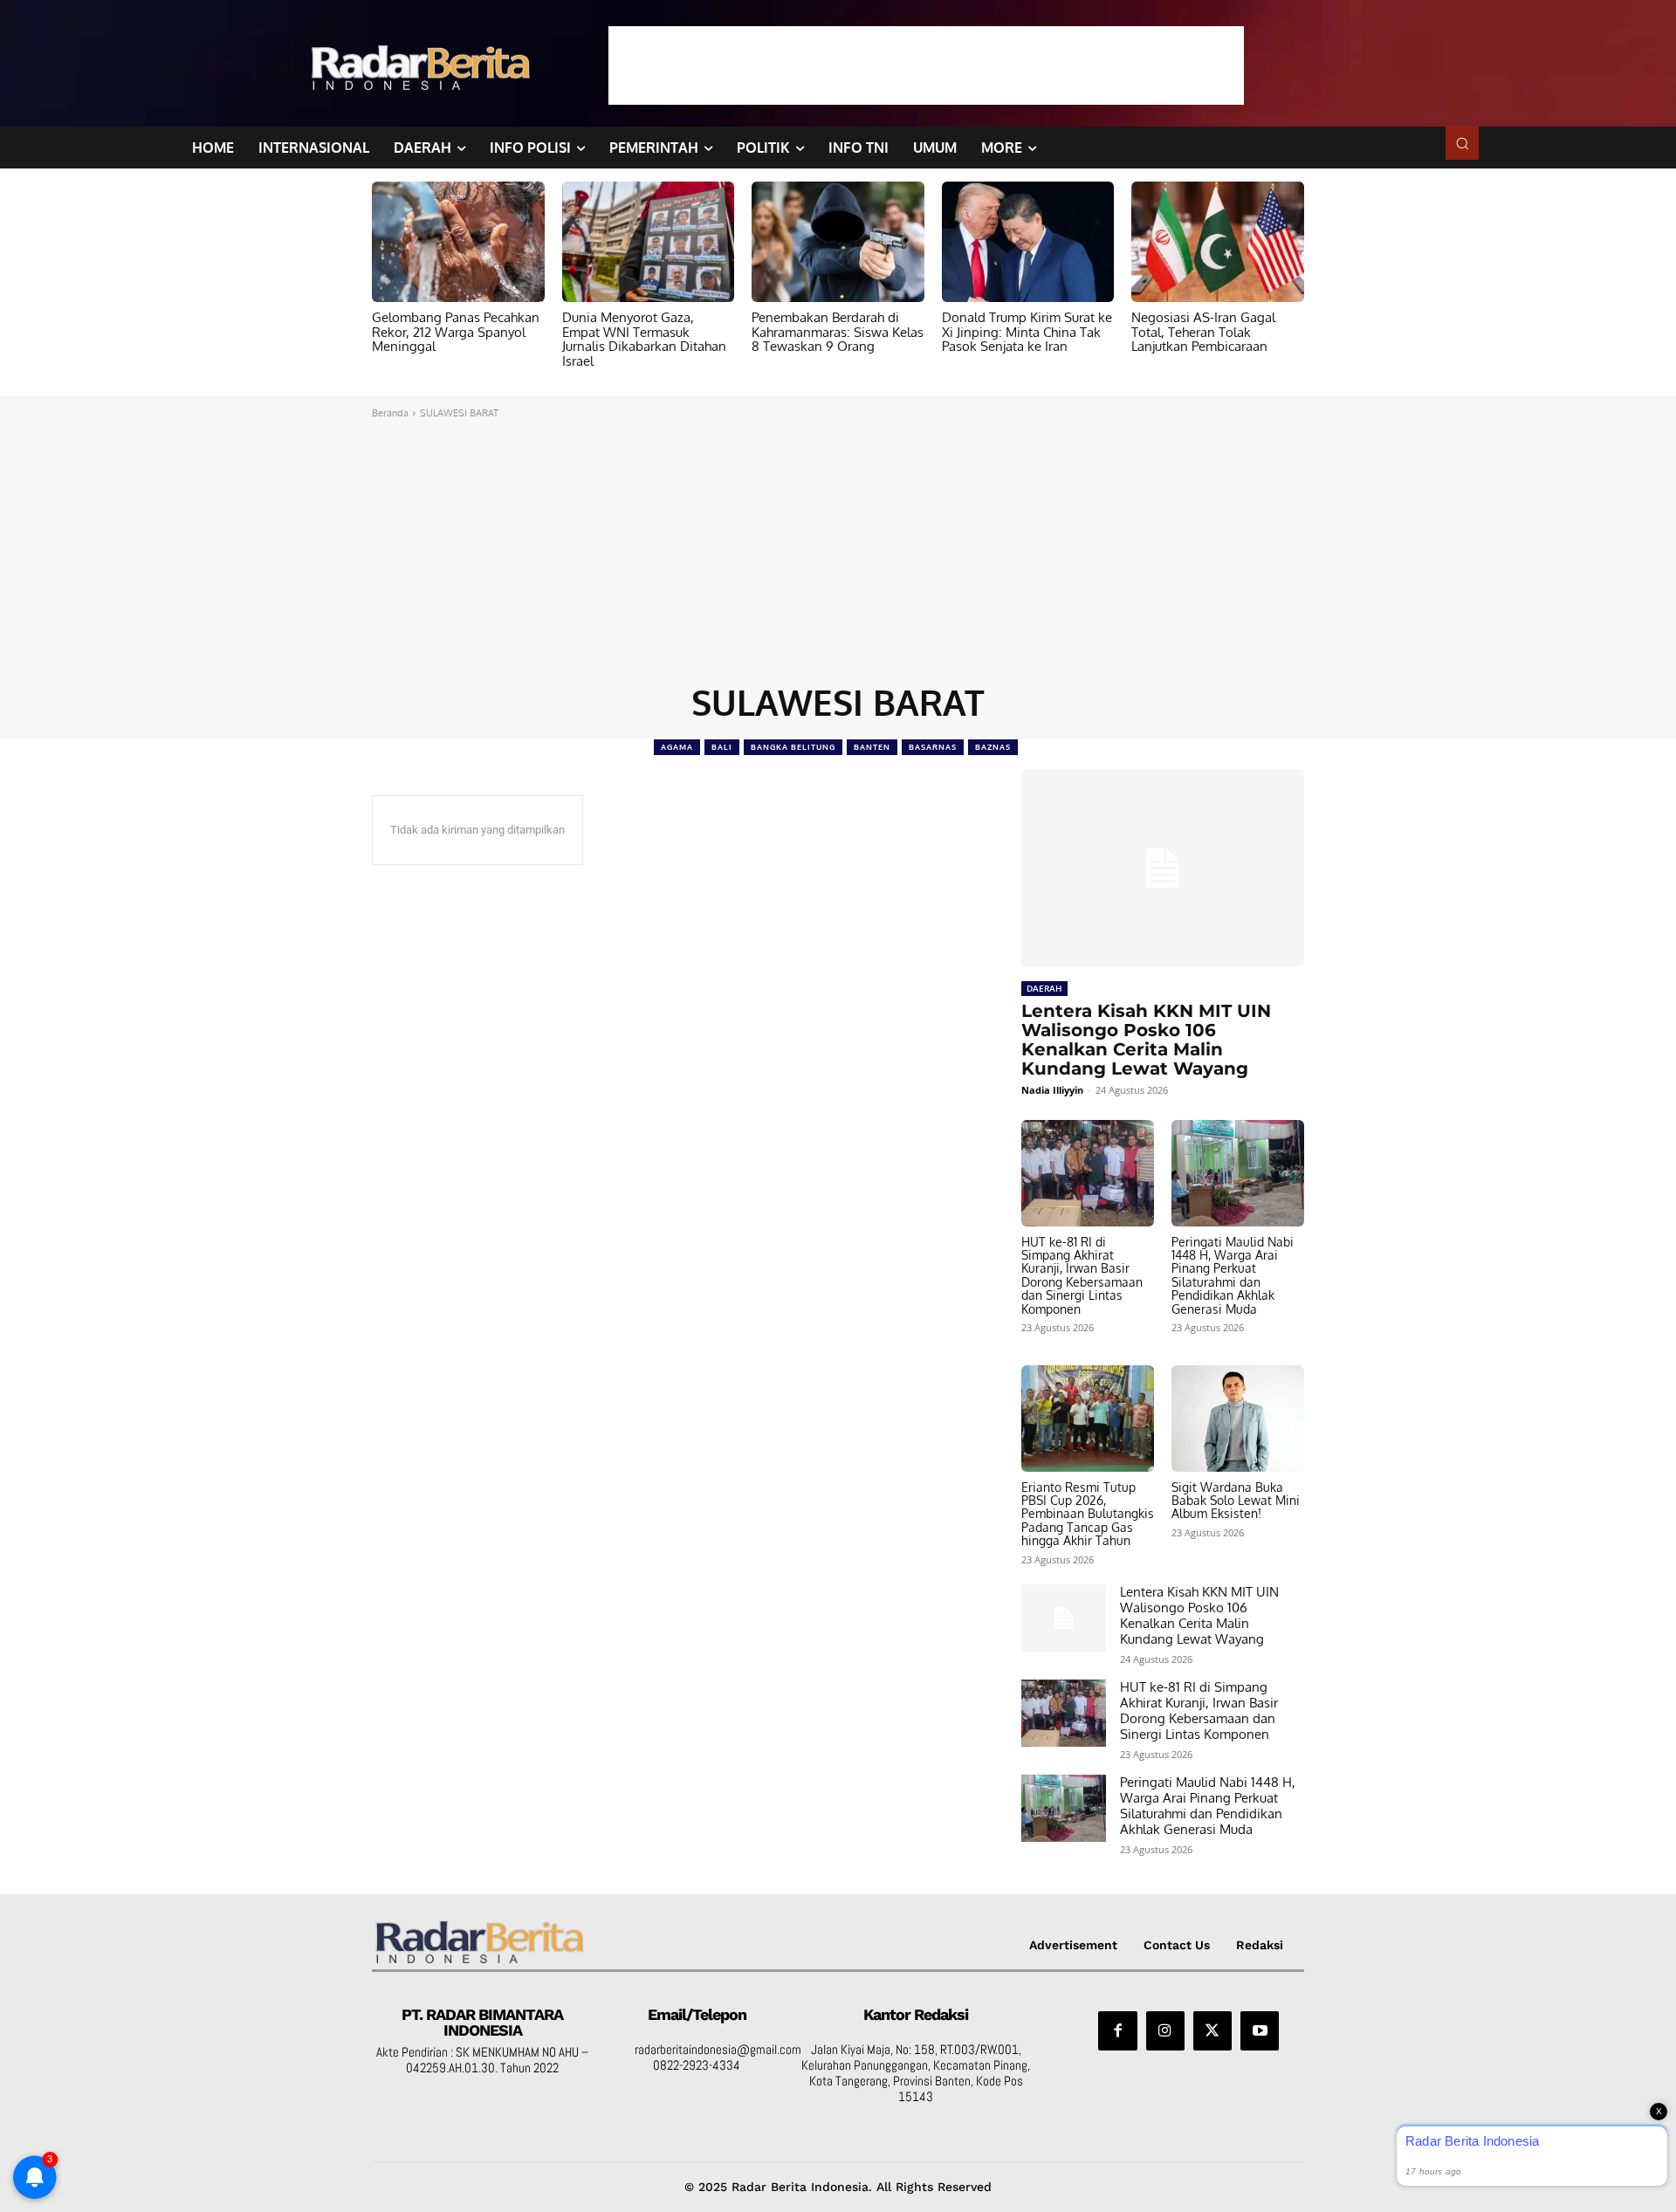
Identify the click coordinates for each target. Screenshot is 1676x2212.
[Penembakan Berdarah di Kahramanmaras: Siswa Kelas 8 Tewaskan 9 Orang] (838, 242)
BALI (722, 747)
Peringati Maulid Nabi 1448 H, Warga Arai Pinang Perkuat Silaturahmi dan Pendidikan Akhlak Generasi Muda (1233, 1275)
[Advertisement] (926, 65)
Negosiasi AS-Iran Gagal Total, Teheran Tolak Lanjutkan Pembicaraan (1203, 332)
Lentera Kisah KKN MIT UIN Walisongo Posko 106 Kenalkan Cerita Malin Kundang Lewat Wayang (1146, 1040)
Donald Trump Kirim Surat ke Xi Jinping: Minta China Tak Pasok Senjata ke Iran (1027, 332)
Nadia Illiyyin (1052, 1090)
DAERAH (1044, 988)
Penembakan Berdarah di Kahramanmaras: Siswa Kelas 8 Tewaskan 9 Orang (838, 332)
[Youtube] (1260, 2030)
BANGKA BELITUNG (793, 747)
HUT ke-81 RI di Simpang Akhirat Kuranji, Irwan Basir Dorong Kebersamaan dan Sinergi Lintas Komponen (1082, 1275)
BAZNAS (993, 747)
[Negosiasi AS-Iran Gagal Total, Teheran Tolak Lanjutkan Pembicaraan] (1218, 242)
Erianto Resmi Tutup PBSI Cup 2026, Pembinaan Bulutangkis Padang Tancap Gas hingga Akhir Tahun (1088, 1514)
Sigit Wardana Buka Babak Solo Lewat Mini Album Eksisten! (1236, 1501)
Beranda (390, 413)
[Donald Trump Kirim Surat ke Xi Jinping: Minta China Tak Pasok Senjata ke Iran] (1028, 242)
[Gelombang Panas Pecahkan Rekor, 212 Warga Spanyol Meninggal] (458, 242)
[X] (1212, 2030)
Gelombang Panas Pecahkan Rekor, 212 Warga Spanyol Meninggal (456, 332)
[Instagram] (1165, 2030)
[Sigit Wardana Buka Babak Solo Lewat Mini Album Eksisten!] (1238, 1419)
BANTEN (872, 747)
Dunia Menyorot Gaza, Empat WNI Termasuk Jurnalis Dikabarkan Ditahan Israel (644, 339)
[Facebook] (1117, 2030)
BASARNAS (933, 747)
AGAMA (677, 747)
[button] (1462, 143)
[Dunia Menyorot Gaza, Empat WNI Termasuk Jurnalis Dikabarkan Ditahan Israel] (649, 242)
